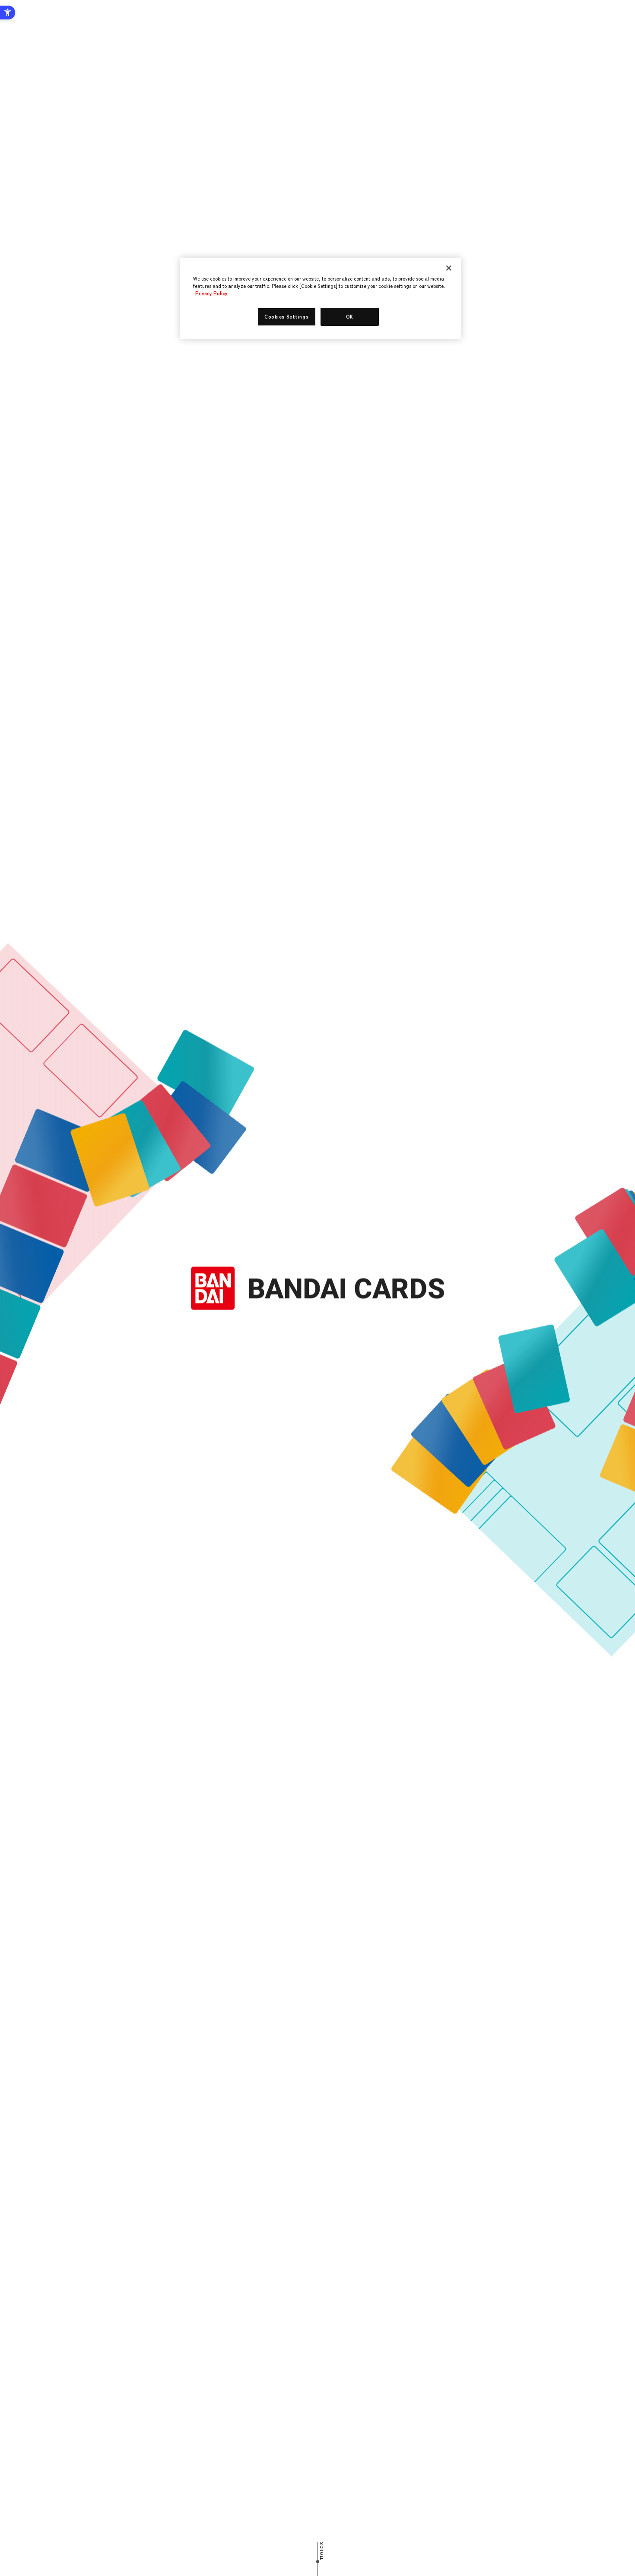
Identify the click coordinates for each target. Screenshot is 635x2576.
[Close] (449, 268)
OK (350, 316)
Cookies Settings (286, 316)
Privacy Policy (211, 293)
